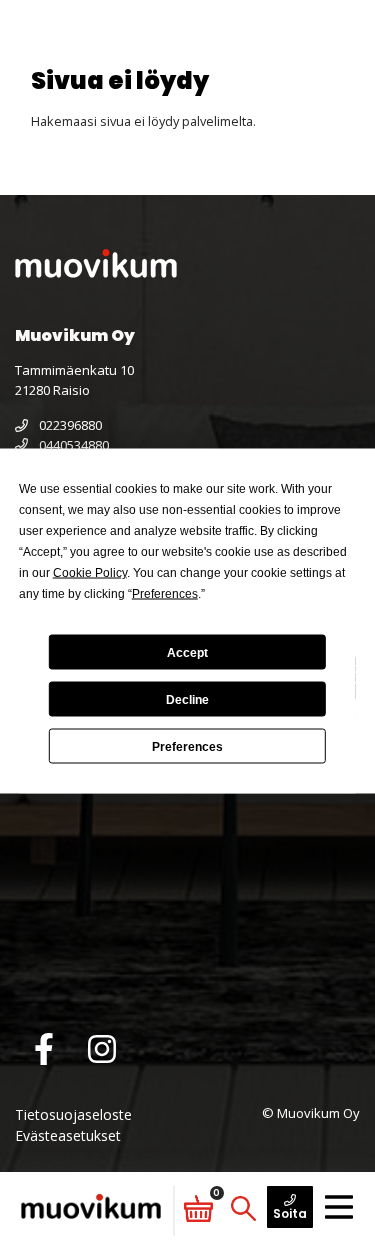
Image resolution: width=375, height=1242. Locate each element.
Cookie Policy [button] (90, 573)
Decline (187, 699)
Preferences (187, 746)
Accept (187, 652)
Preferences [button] (165, 594)
